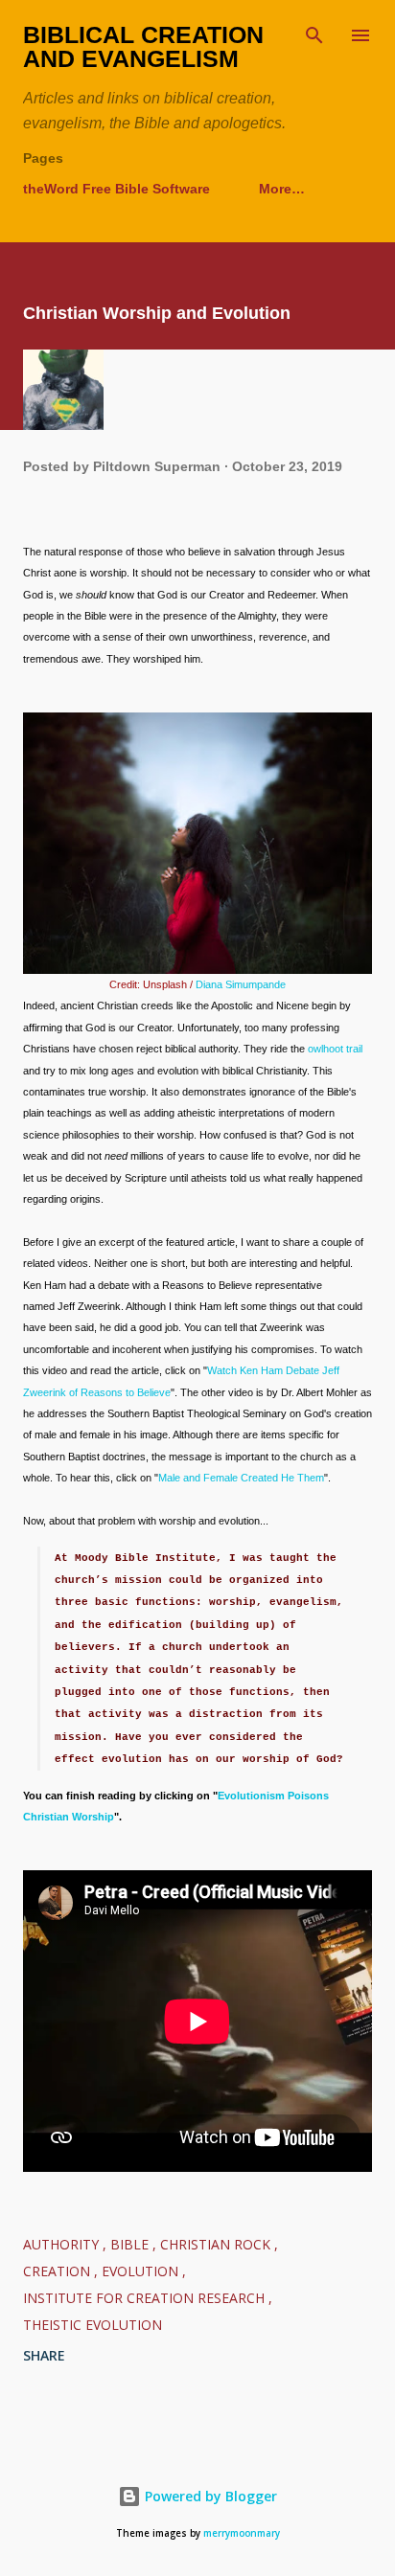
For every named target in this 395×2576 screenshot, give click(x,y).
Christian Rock (217, 2244)
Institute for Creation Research (146, 2298)
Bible (131, 2244)
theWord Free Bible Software (116, 189)
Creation (58, 2271)
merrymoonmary (242, 2533)
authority (63, 2244)
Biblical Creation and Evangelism (143, 46)
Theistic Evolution (93, 2325)
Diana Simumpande (241, 984)
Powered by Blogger (209, 2496)
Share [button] (44, 2355)
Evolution (142, 2271)
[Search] (314, 34)
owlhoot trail (335, 1049)
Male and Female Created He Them (241, 1478)
